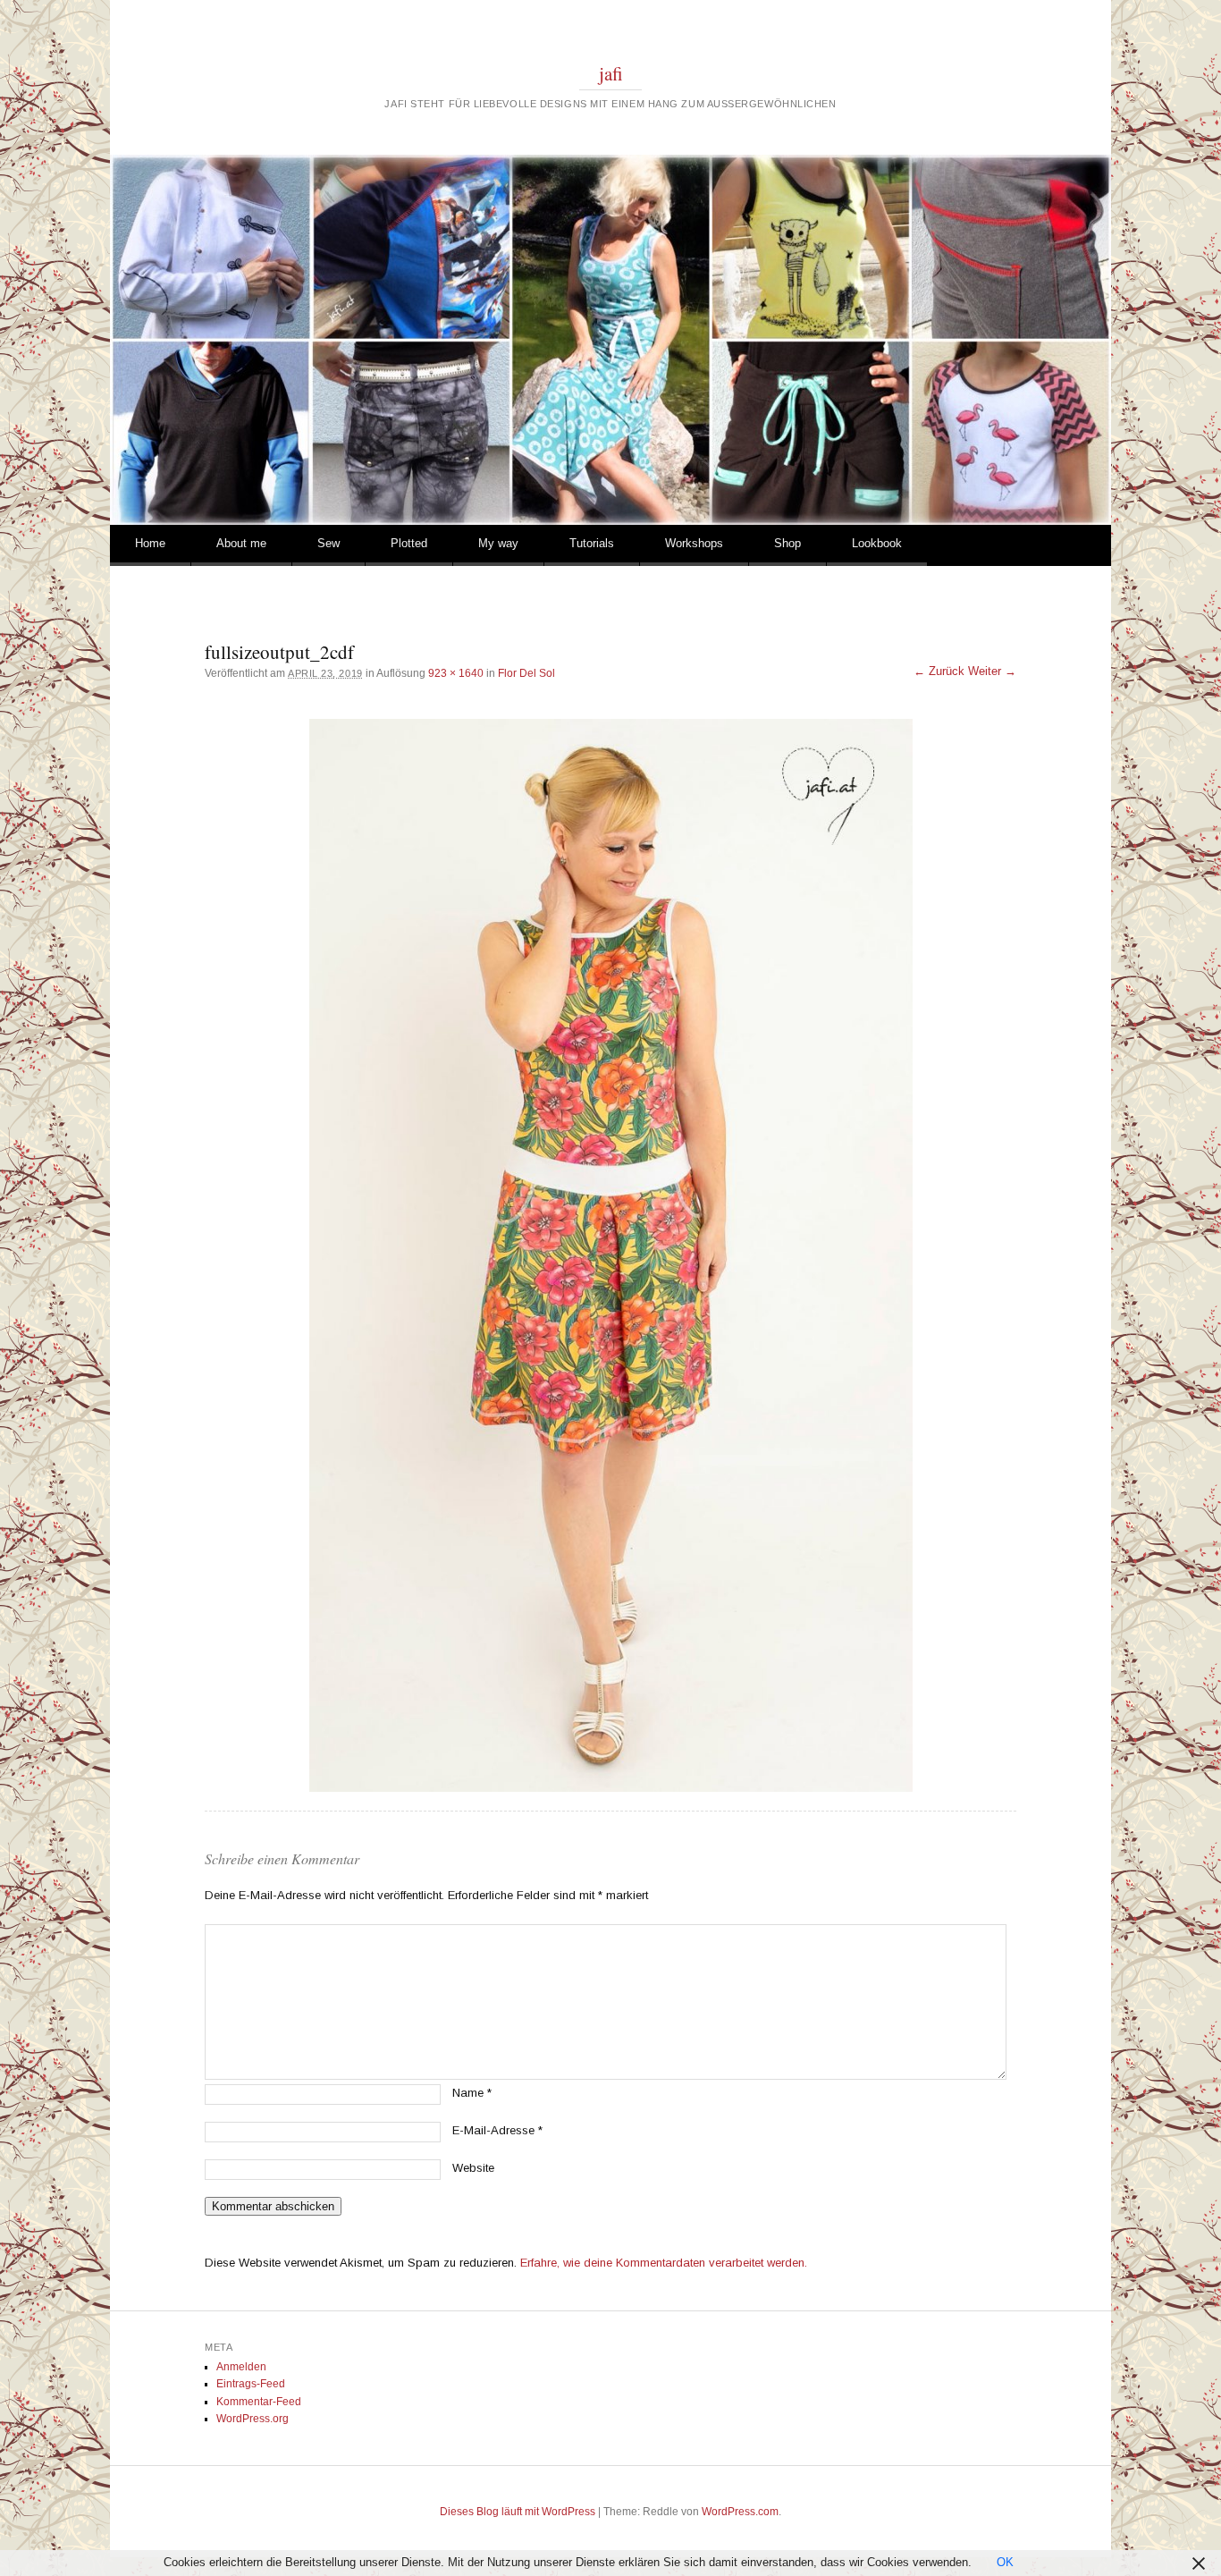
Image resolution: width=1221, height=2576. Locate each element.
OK (1005, 2562)
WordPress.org (253, 2419)
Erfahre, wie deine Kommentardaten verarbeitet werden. (664, 2263)
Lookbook (877, 543)
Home (150, 543)
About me (241, 543)
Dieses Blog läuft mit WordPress (518, 2512)
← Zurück (939, 671)
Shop (787, 543)
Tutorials (592, 543)
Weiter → (992, 671)
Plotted (409, 543)
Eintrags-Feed (251, 2384)
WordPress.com (740, 2512)
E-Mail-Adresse (497, 2130)
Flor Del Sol (526, 673)
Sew (328, 543)
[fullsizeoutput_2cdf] (610, 1255)
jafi (611, 73)
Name (472, 2093)
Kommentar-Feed (259, 2402)
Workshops (694, 543)
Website (473, 2168)
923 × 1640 (456, 673)
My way (498, 543)
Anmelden (241, 2367)
